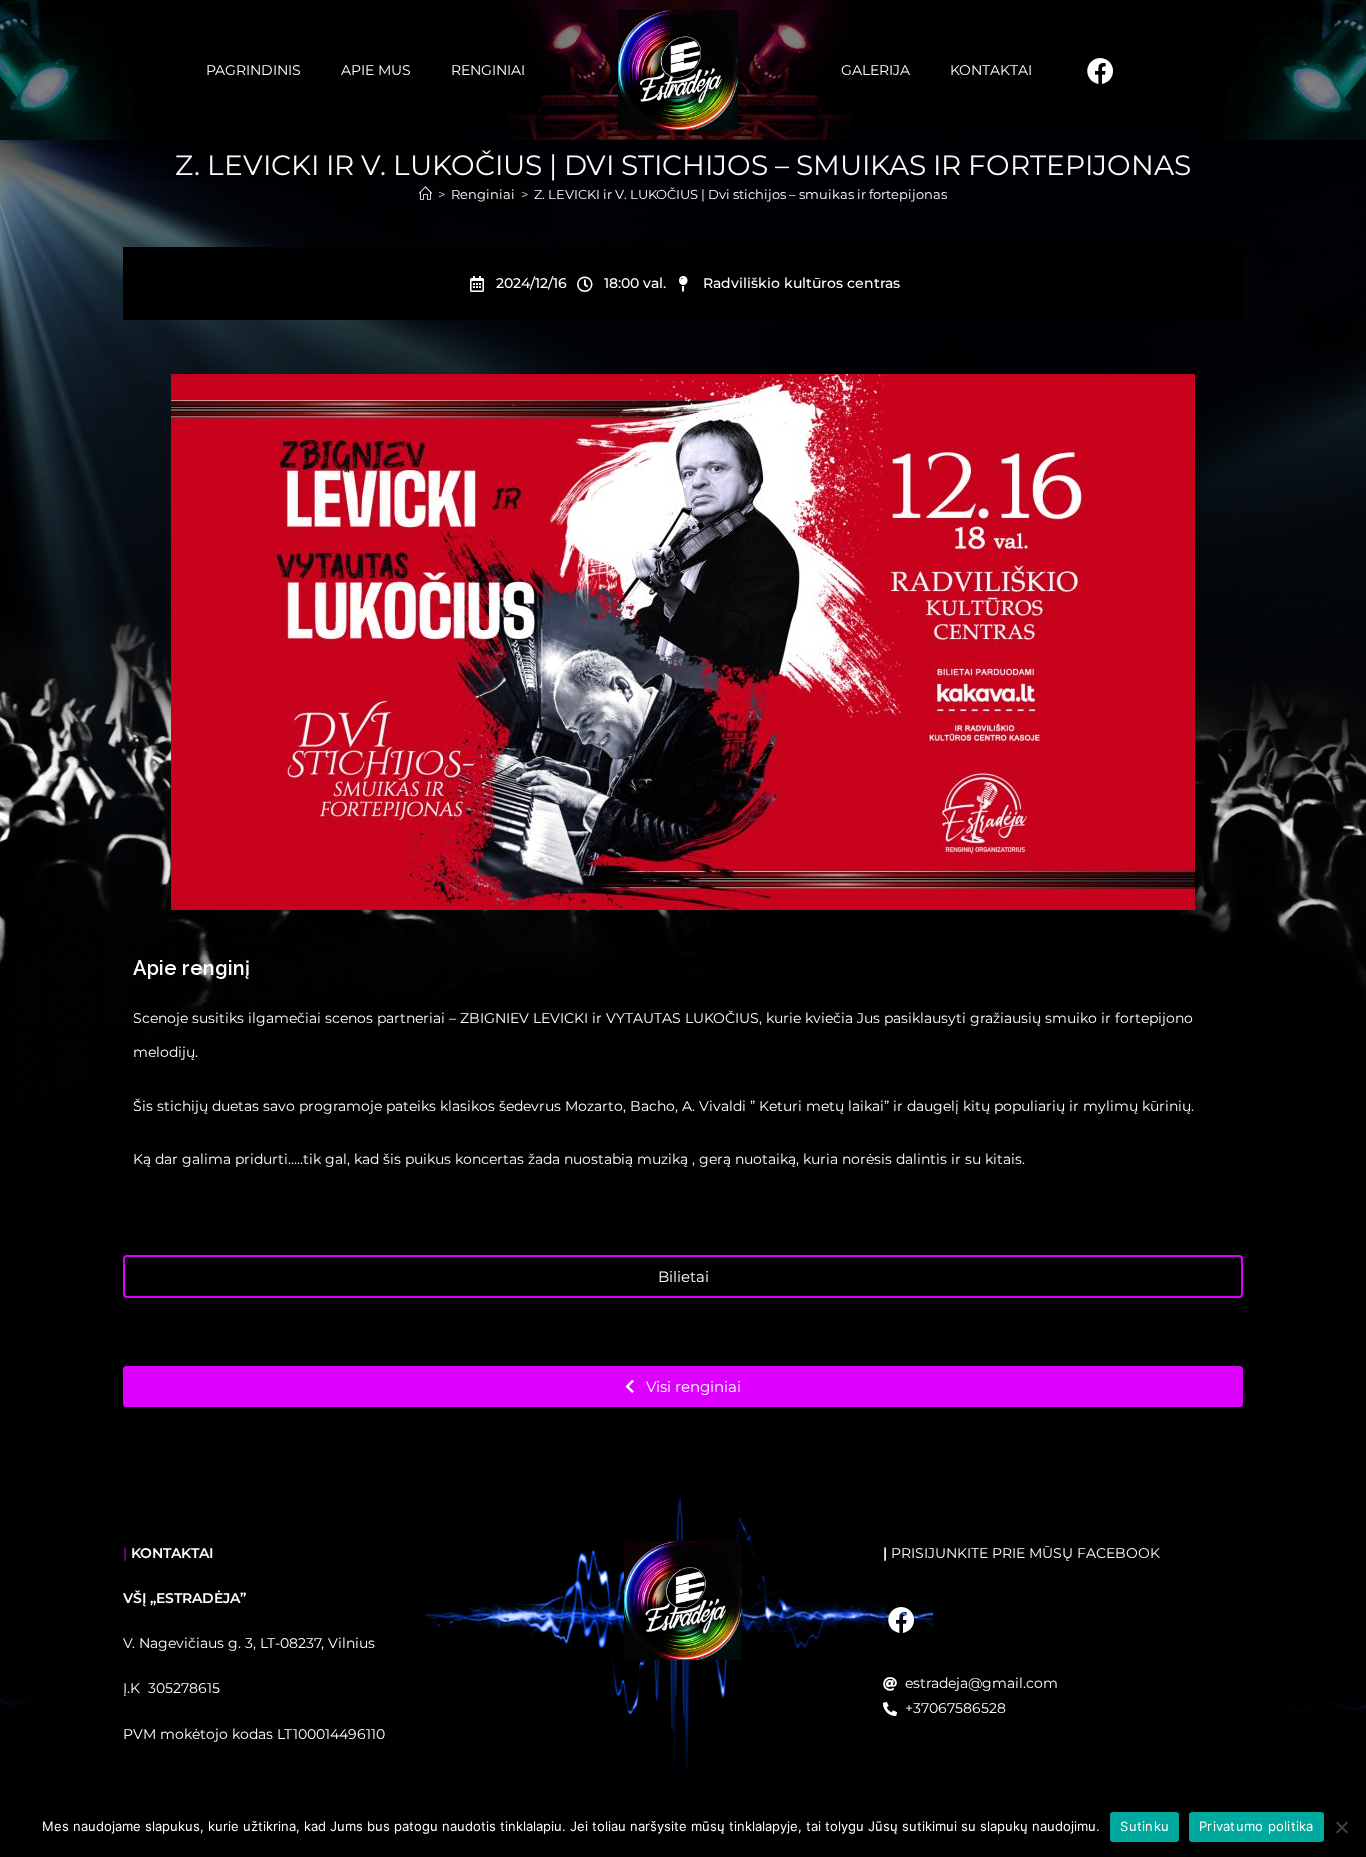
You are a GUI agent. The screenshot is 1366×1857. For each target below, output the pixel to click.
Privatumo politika (1256, 1826)
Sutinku (1144, 1826)
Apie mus (376, 70)
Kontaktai (991, 70)
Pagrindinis (253, 70)
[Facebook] (1100, 61)
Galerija (875, 70)
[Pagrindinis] (425, 194)
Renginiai (488, 70)
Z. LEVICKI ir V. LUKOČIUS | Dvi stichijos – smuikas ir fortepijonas (740, 194)
